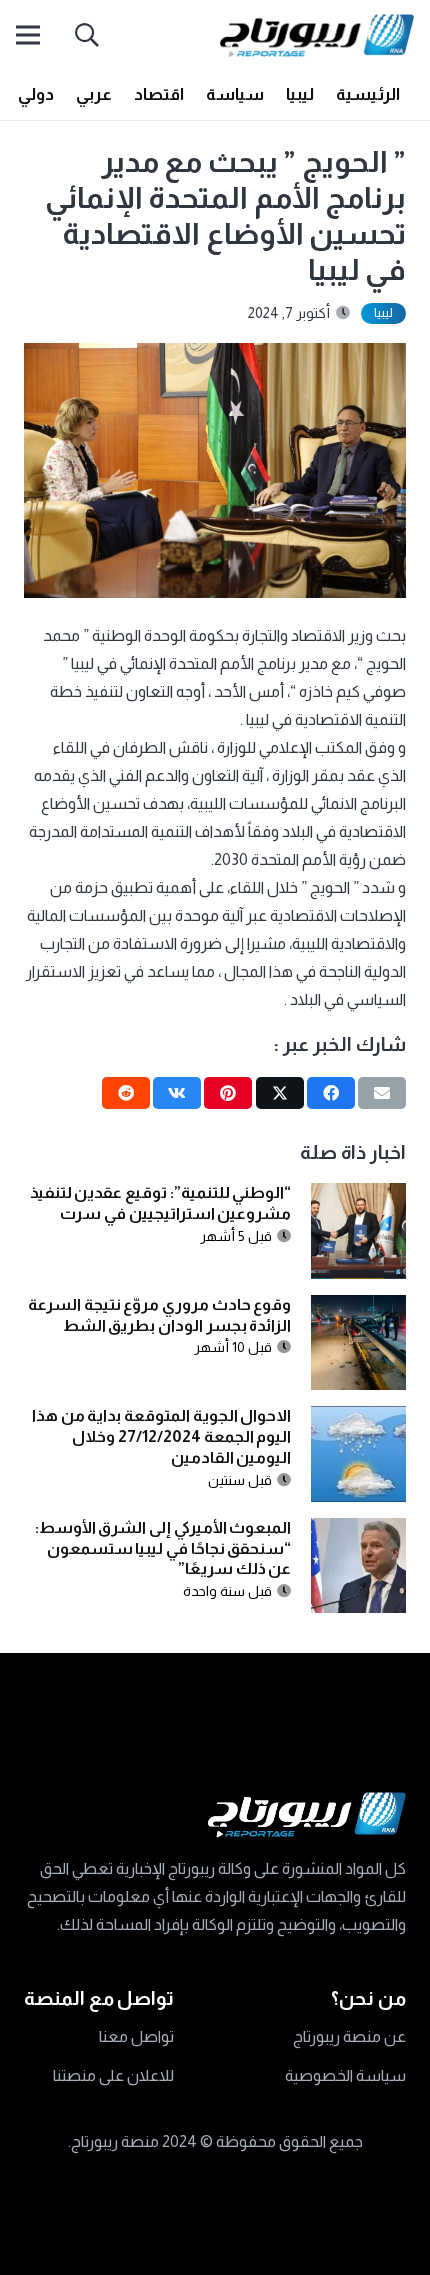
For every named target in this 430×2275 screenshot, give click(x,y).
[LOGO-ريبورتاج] (317, 35)
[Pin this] (228, 1093)
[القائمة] (28, 35)
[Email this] (382, 1093)
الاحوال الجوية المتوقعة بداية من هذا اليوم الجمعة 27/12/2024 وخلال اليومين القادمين (161, 1436)
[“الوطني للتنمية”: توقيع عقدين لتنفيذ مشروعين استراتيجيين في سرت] (359, 1196)
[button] (87, 35)
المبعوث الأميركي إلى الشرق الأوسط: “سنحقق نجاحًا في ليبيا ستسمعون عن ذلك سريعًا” (163, 1548)
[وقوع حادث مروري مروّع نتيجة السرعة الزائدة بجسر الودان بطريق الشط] (359, 1308)
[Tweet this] (280, 1093)
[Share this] (331, 1093)
